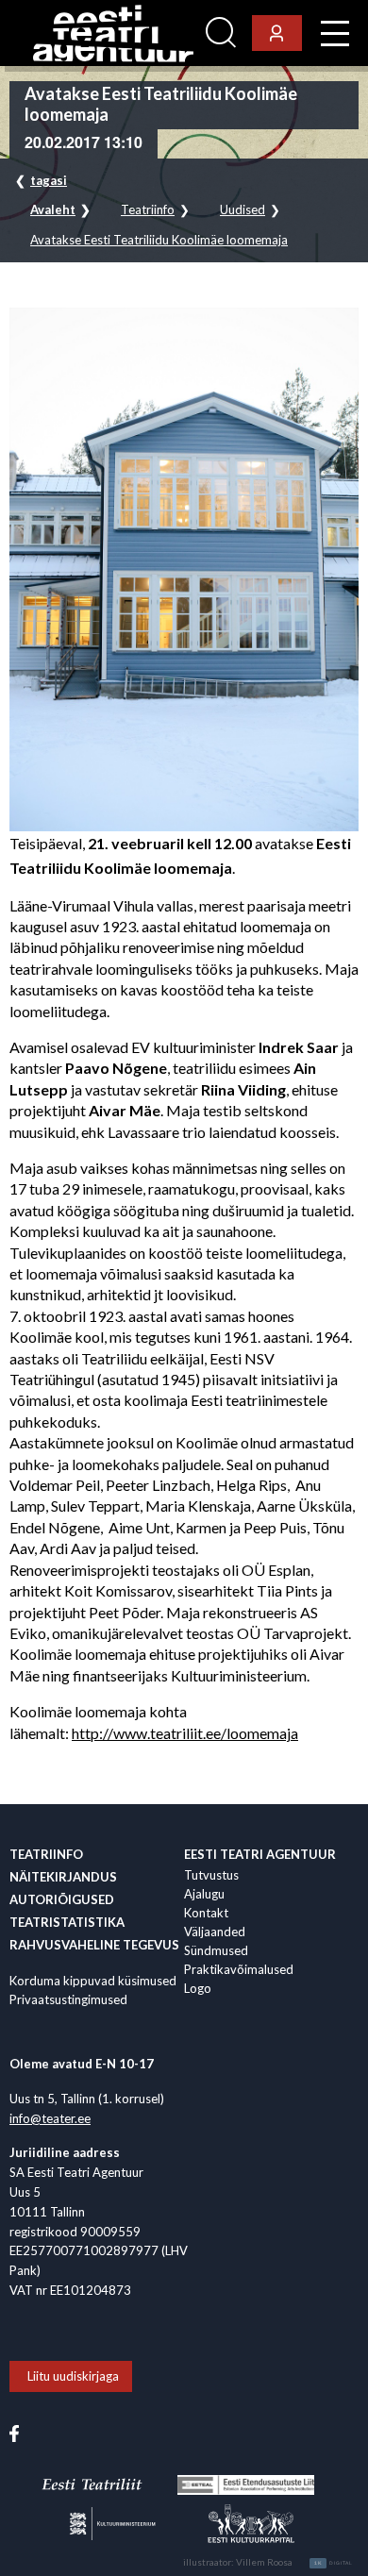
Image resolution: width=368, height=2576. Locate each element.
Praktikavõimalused (239, 1969)
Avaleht (53, 210)
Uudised (243, 210)
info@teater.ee (50, 2118)
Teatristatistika (67, 1922)
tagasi (49, 180)
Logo (198, 1988)
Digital (334, 2563)
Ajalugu (204, 1894)
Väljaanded (215, 1932)
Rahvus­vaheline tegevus (94, 1945)
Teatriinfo (148, 210)
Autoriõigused (62, 1899)
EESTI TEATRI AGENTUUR (260, 1854)
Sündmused (216, 1950)
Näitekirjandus (63, 1877)
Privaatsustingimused (68, 1999)
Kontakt (206, 1913)
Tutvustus (211, 1875)
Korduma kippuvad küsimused (93, 1981)
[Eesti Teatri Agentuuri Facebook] (14, 2432)
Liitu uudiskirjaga (73, 2376)
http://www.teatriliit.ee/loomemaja (185, 1733)
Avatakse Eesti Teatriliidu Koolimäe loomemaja (159, 240)
